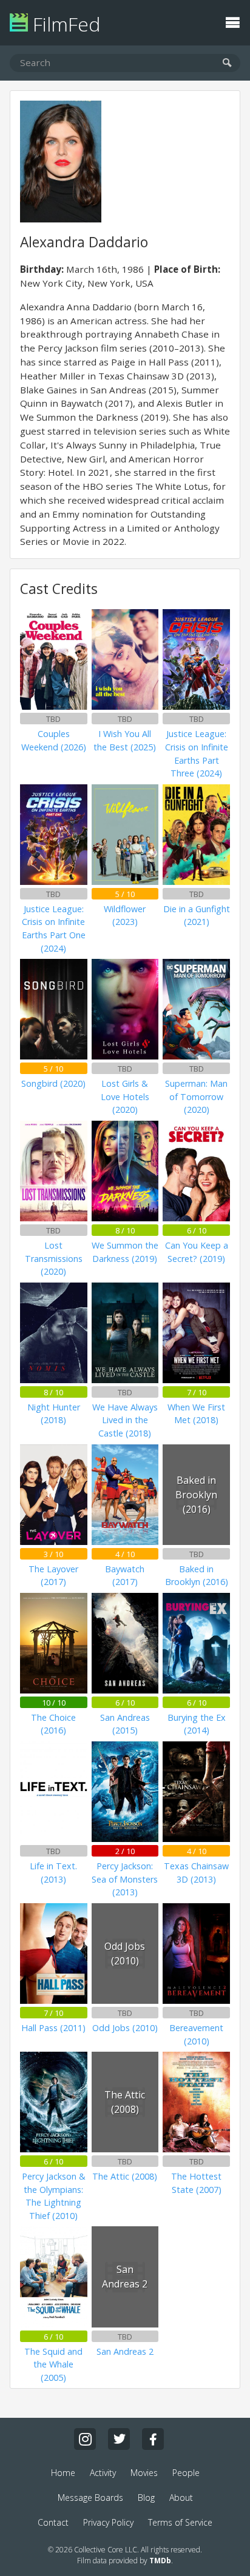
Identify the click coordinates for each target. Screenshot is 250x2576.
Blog (146, 2498)
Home (63, 2473)
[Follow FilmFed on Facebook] (153, 2439)
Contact (53, 2522)
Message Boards (90, 2498)
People (186, 2473)
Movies (144, 2473)
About (181, 2498)
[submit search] (227, 63)
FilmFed (64, 24)
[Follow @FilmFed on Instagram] (85, 2439)
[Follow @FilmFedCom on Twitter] (119, 2439)
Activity (103, 2473)
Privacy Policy (108, 2522)
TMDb (160, 2561)
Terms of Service (180, 2522)
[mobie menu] (232, 21)
